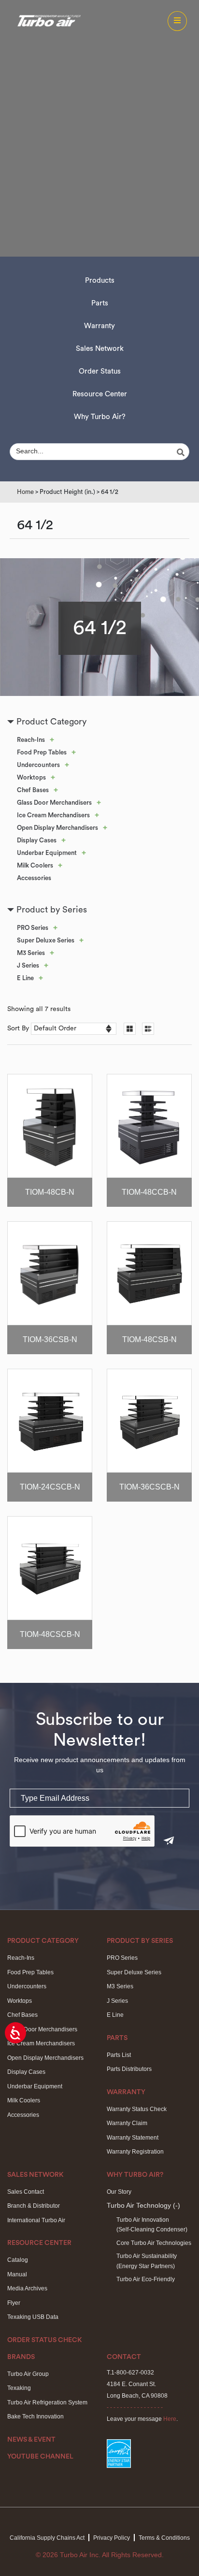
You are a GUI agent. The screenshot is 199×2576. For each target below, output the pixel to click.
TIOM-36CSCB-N (149, 1487)
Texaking (19, 2388)
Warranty (99, 326)
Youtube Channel (40, 2457)
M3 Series (31, 953)
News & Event (31, 2440)
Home (25, 492)
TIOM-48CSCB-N (50, 1634)
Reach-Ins (31, 740)
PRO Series (33, 928)
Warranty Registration (135, 2152)
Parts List (119, 2055)
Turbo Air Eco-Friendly (146, 2279)
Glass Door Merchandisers (54, 803)
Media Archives (27, 2288)
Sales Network (100, 349)
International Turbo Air (36, 2220)
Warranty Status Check (137, 2109)
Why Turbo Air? (100, 417)
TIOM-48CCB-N (149, 1192)
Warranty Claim (127, 2123)
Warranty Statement (133, 2138)
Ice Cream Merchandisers (53, 815)
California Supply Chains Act (47, 2538)
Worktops (31, 777)
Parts (100, 303)
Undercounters (38, 765)
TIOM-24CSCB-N (50, 1487)
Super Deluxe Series (46, 940)
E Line (25, 978)
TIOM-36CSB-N (50, 1339)
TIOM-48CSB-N (149, 1339)
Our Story (119, 2192)
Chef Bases (33, 790)
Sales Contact (26, 2192)
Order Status (100, 371)
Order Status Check (45, 2340)
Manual (17, 2274)
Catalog (18, 2260)
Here (170, 2419)
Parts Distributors (129, 2069)
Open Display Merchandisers (57, 828)
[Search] (182, 452)
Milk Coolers (35, 865)
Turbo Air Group (28, 2374)
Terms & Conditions (164, 2538)
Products (100, 281)
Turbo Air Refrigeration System (47, 2402)
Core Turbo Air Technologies (154, 2243)
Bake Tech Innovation (36, 2417)
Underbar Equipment (47, 853)
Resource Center (100, 394)
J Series (28, 965)
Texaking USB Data (33, 2317)
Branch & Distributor (34, 2206)
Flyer (14, 2303)
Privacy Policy (112, 2538)
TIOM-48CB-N (50, 1192)
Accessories (34, 878)
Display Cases (37, 840)
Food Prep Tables (42, 752)
